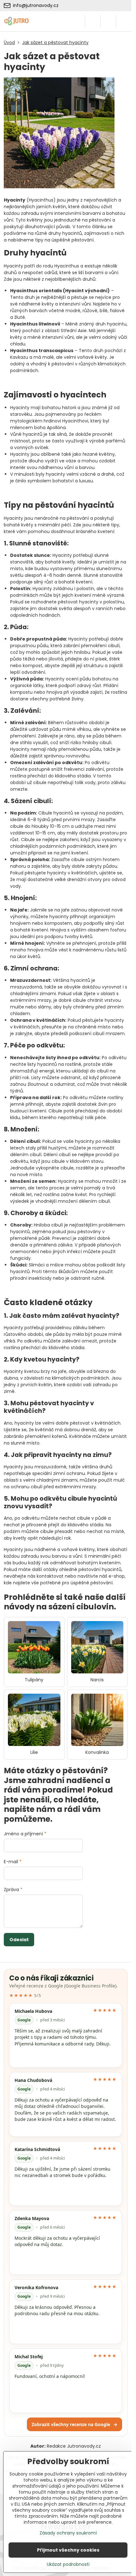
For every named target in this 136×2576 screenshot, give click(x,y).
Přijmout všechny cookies (68, 2550)
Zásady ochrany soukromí (68, 2533)
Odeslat (19, 1940)
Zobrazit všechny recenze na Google (74, 2424)
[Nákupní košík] (108, 21)
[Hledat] (93, 21)
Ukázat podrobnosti (68, 2564)
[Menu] (124, 21)
